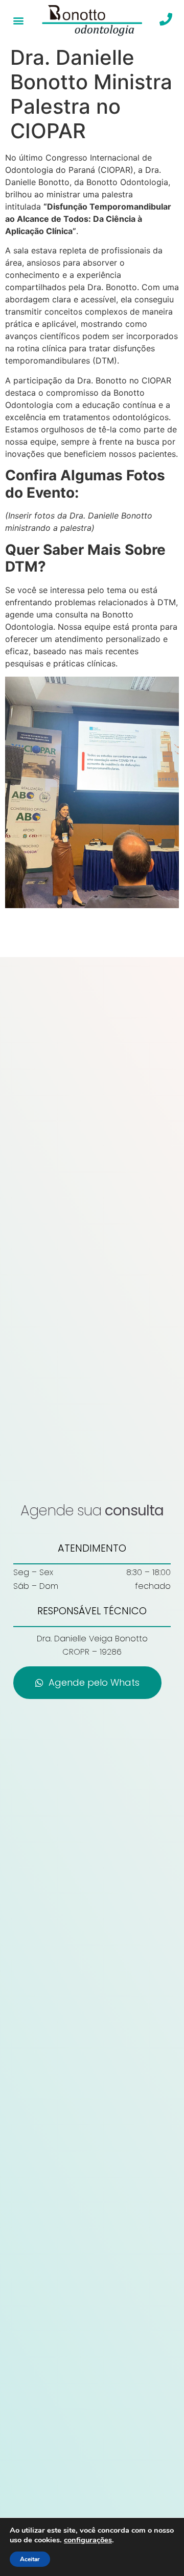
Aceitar (30, 2559)
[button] (19, 21)
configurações (88, 2540)
